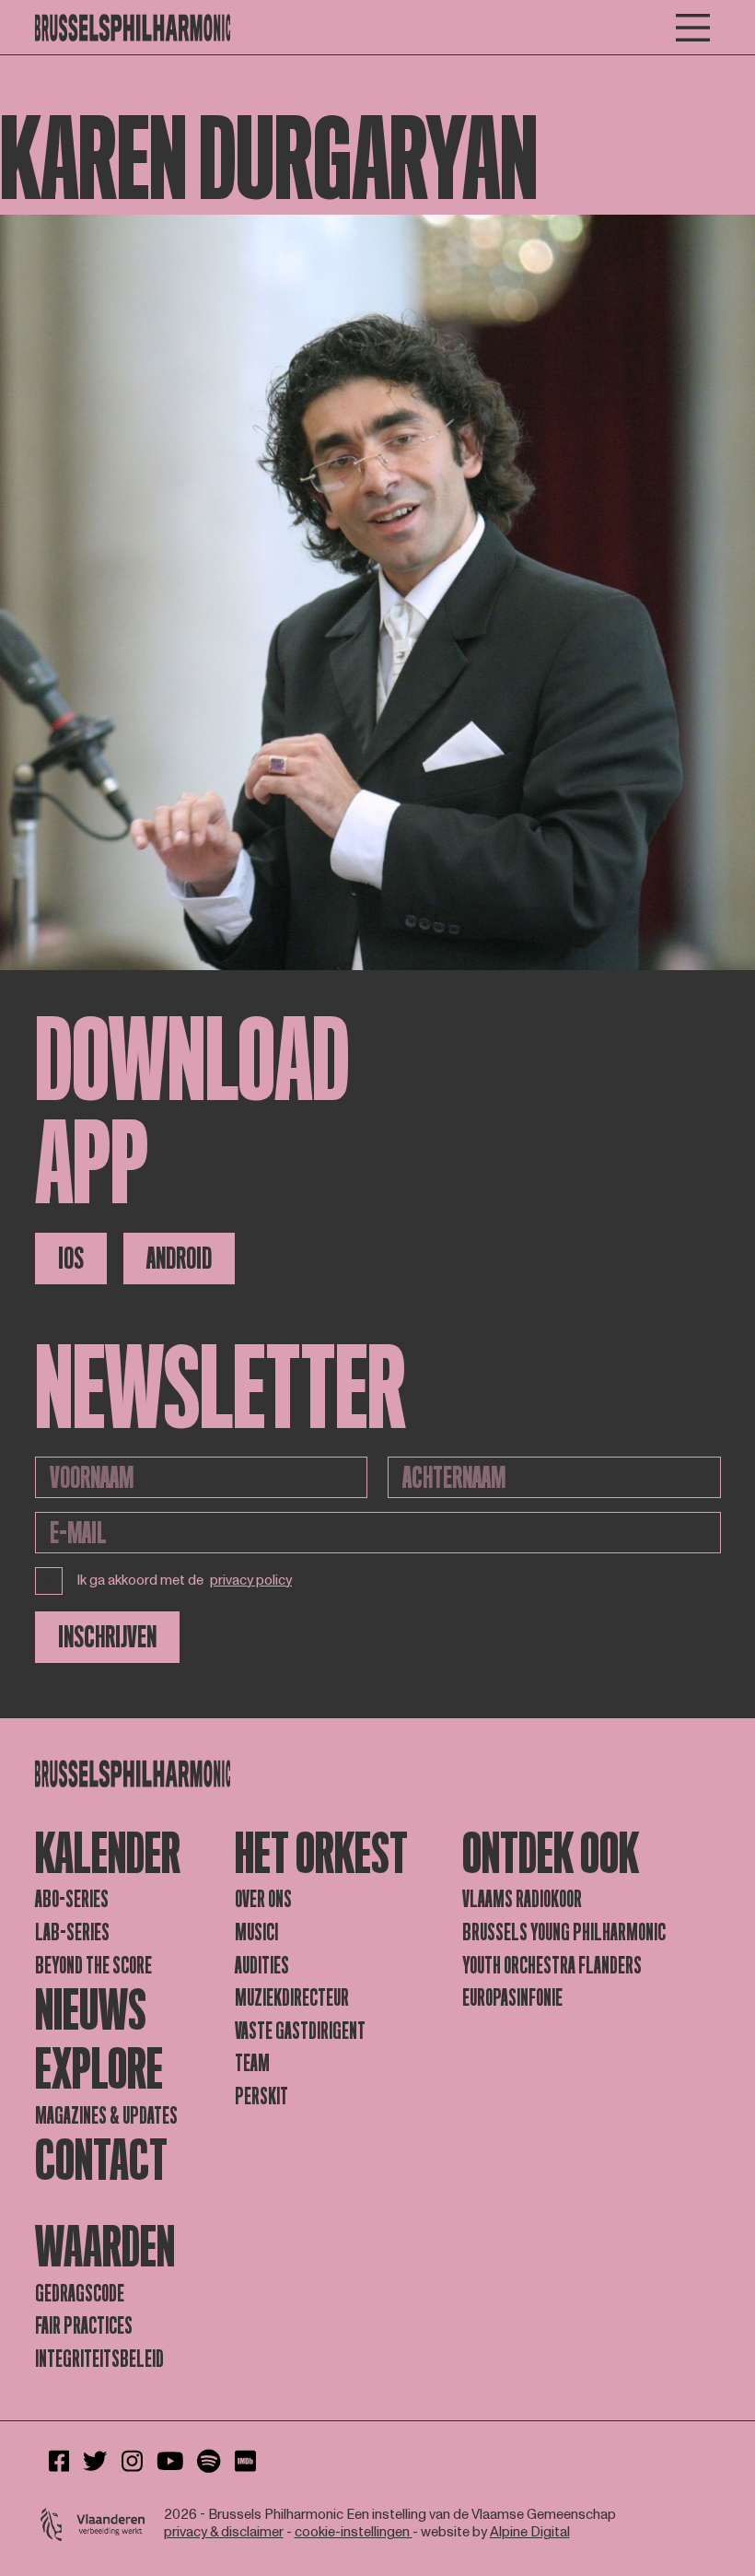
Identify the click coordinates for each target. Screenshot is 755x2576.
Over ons (263, 1899)
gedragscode (80, 2294)
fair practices (84, 2326)
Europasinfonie (512, 1998)
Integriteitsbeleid (99, 2359)
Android (179, 1259)
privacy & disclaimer (224, 2532)
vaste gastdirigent (300, 2031)
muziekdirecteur (292, 1998)
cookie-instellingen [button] (354, 2532)
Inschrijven (107, 1637)
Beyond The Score (93, 1966)
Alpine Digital (530, 2532)
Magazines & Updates (106, 2116)
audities (262, 1966)
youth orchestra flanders (552, 1966)
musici (256, 1932)
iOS (71, 1259)
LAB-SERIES (72, 1932)
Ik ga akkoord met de (185, 1581)
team (252, 2063)
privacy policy (251, 1581)
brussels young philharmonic (564, 1932)
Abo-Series (72, 1899)
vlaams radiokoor (522, 1899)
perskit (261, 2096)
